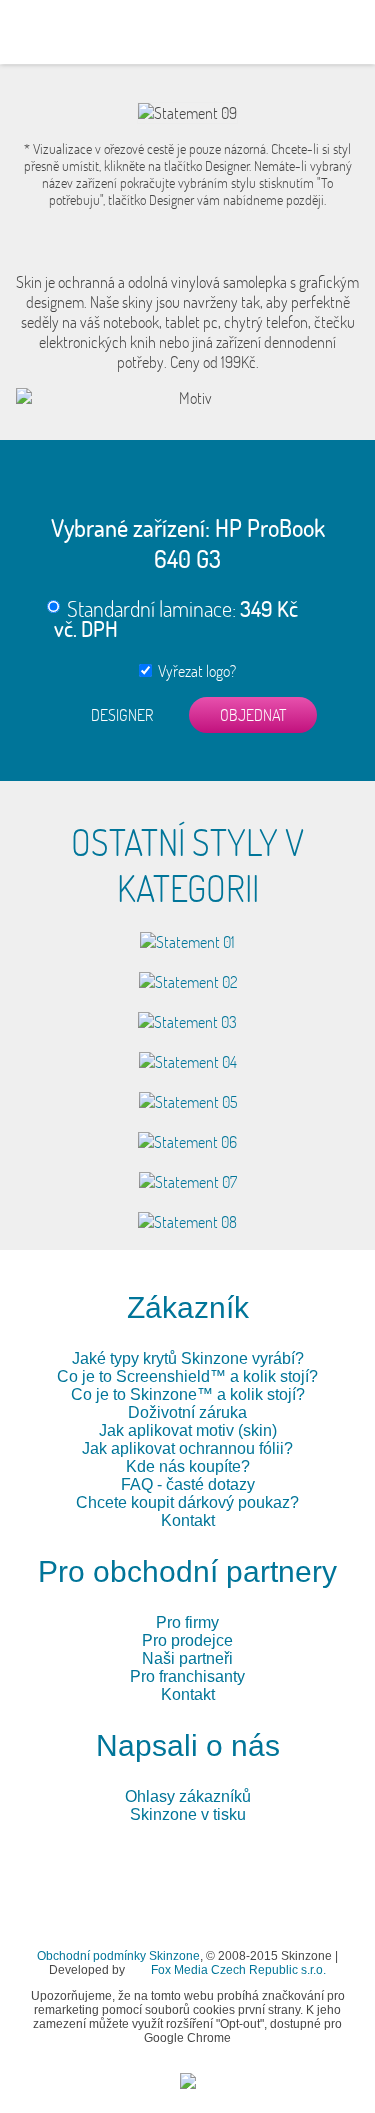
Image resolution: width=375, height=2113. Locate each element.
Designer (122, 715)
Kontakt (188, 1520)
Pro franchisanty (187, 1676)
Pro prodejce (187, 1640)
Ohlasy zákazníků (188, 1796)
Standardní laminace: (176, 618)
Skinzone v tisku (188, 1814)
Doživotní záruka (187, 1412)
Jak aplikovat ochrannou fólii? (187, 1448)
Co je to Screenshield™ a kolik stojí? (187, 1376)
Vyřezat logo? (194, 671)
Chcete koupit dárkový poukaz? (187, 1502)
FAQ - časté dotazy (188, 1484)
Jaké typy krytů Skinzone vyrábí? (188, 1358)
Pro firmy (187, 1622)
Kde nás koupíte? (188, 1466)
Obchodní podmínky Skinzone (118, 1956)
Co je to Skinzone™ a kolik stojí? (188, 1394)
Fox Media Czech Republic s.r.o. (238, 1970)
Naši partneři (187, 1658)
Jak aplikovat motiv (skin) (188, 1430)
